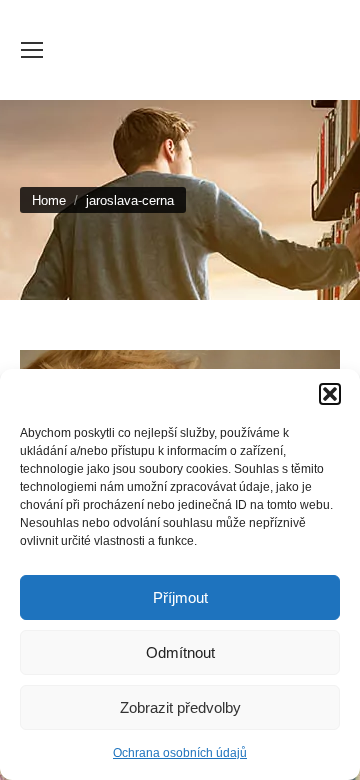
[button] (330, 394)
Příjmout (180, 597)
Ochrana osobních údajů (180, 753)
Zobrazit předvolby (180, 707)
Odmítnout (180, 652)
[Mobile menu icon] (32, 50)
